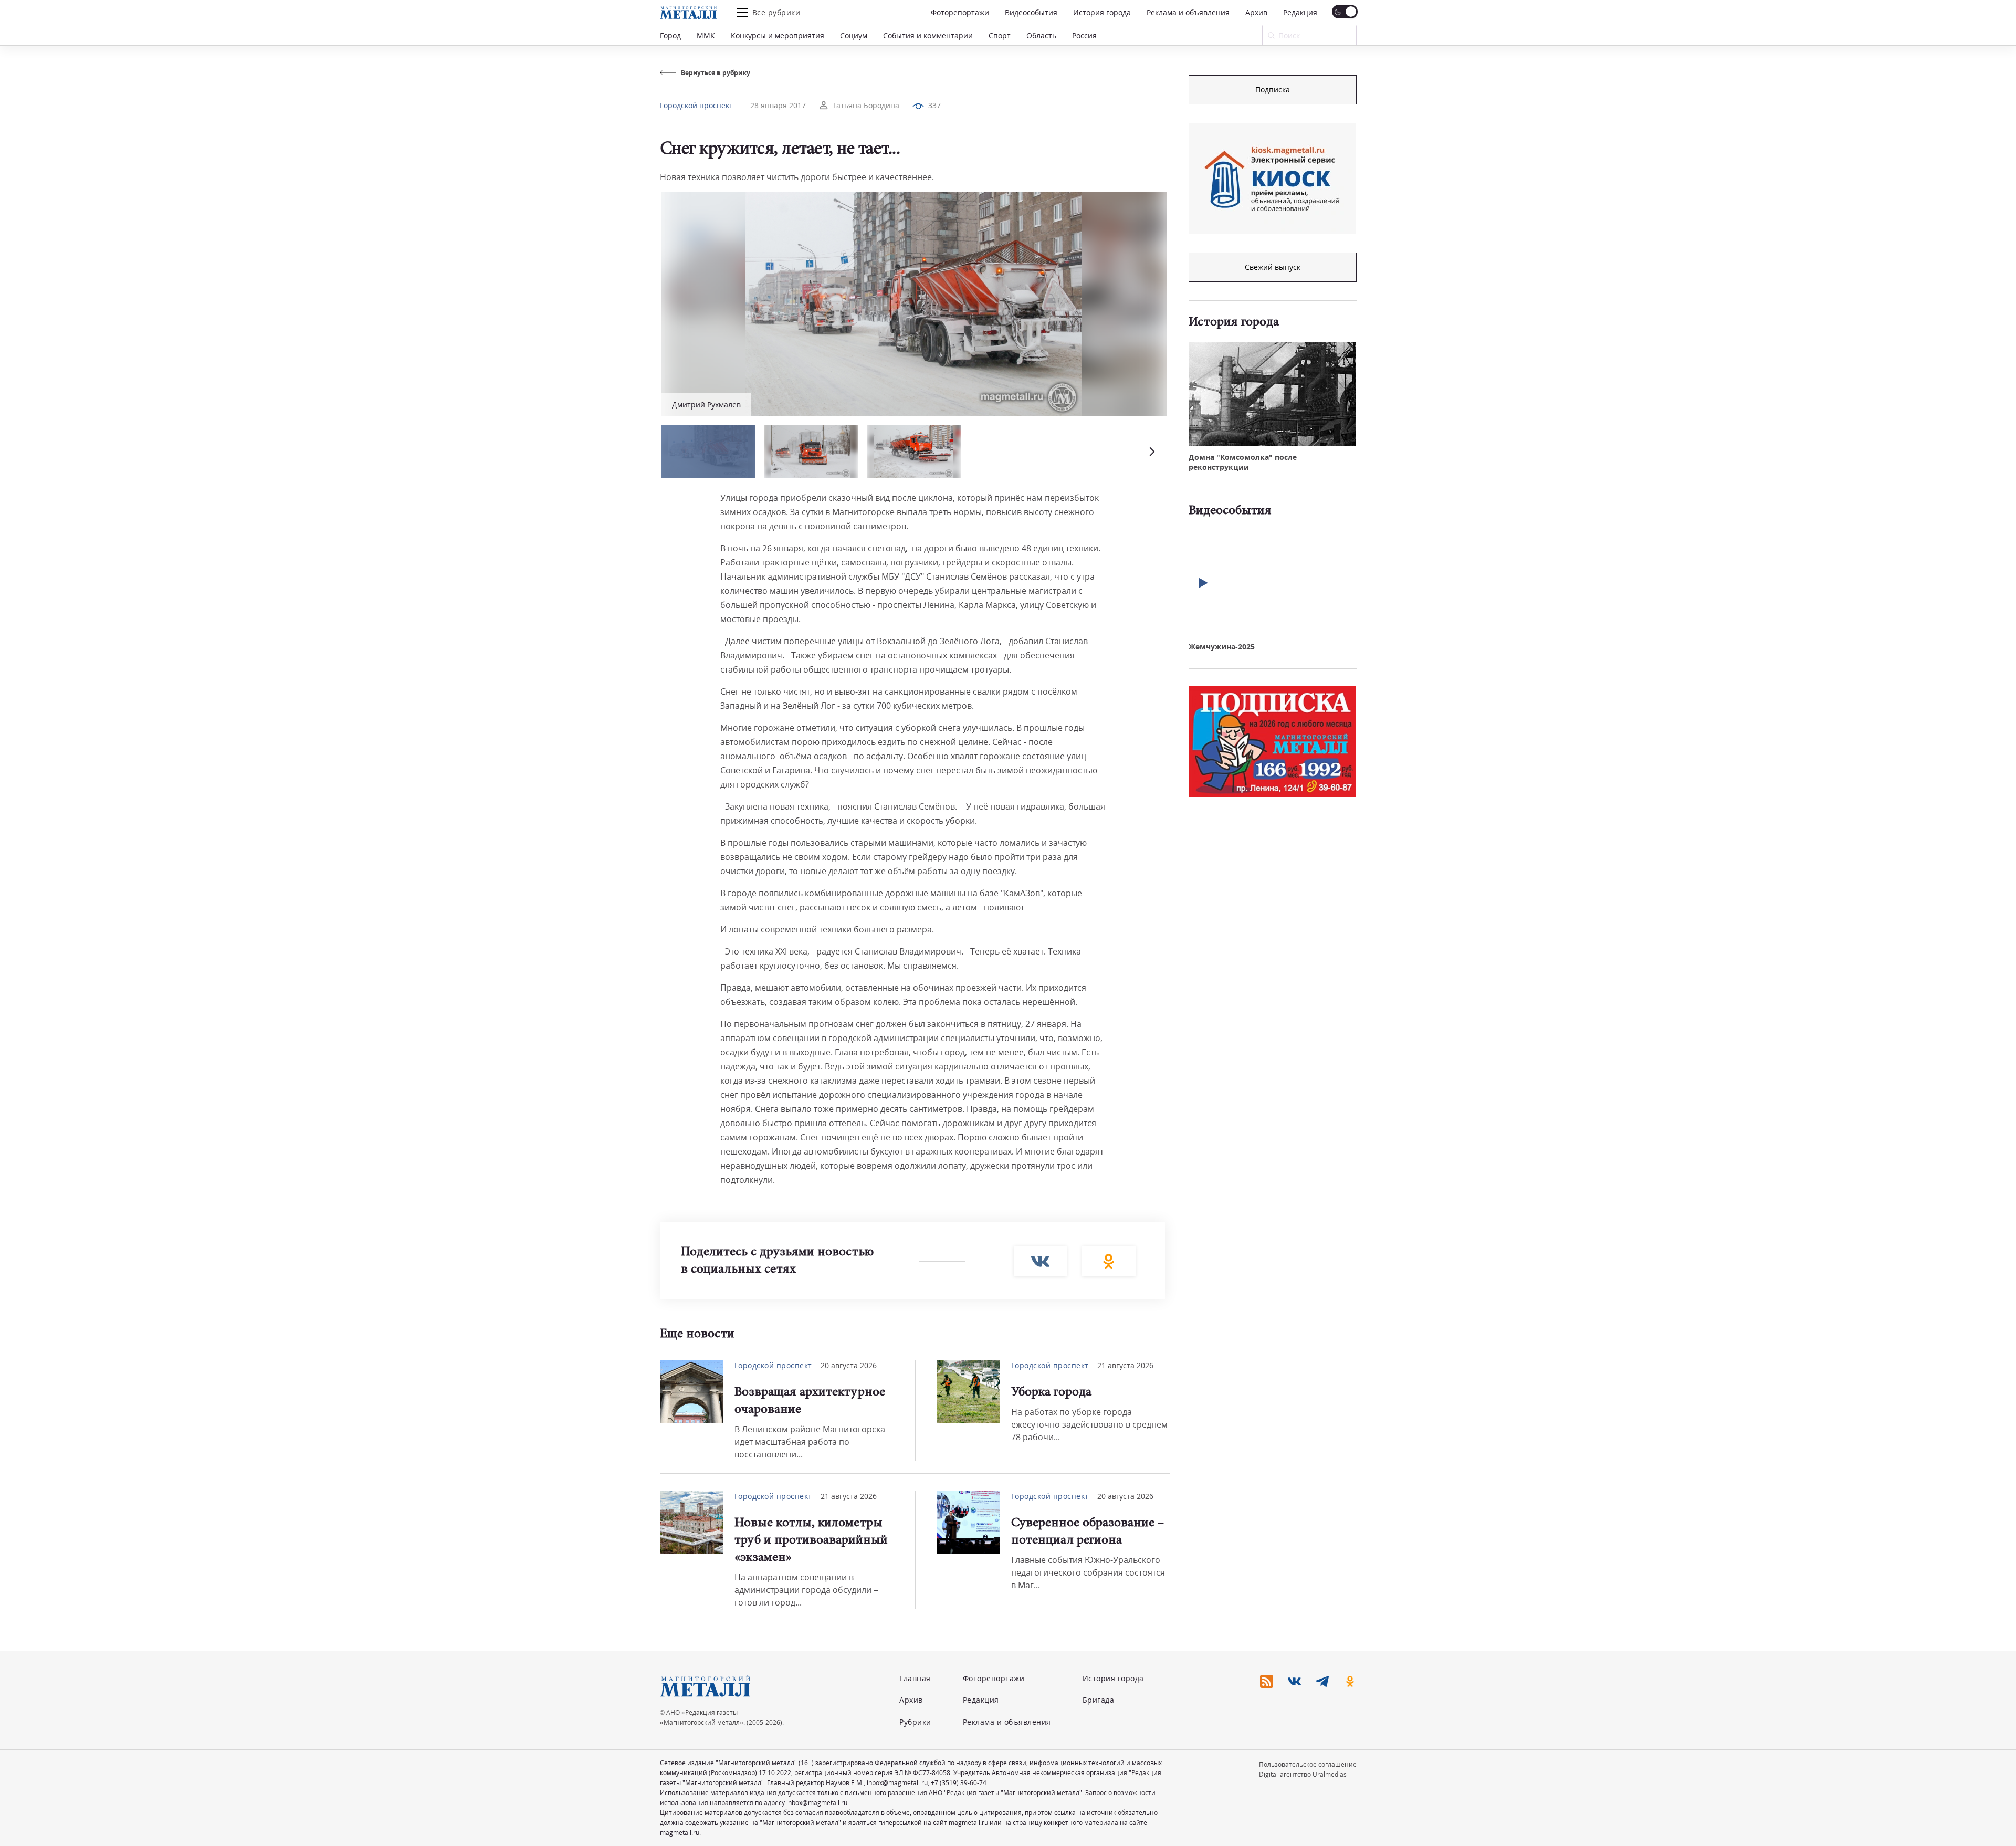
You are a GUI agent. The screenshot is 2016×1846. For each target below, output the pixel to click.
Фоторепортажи (960, 12)
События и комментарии (928, 35)
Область (1041, 35)
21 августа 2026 (1125, 1365)
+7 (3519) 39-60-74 (959, 1783)
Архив (1256, 12)
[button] (1151, 451)
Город (670, 35)
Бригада (1099, 1700)
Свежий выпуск (1273, 267)
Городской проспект (696, 105)
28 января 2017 (778, 105)
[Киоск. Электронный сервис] (1272, 179)
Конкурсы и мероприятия (778, 35)
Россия (1084, 35)
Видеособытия (1031, 12)
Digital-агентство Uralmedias (1303, 1774)
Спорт (1000, 35)
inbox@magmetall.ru (897, 1783)
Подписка (1273, 90)
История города (1102, 12)
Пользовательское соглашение (1308, 1764)
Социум (854, 35)
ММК (706, 35)
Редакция (1300, 12)
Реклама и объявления (1188, 12)
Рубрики (915, 1722)
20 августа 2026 (849, 1365)
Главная (915, 1678)
